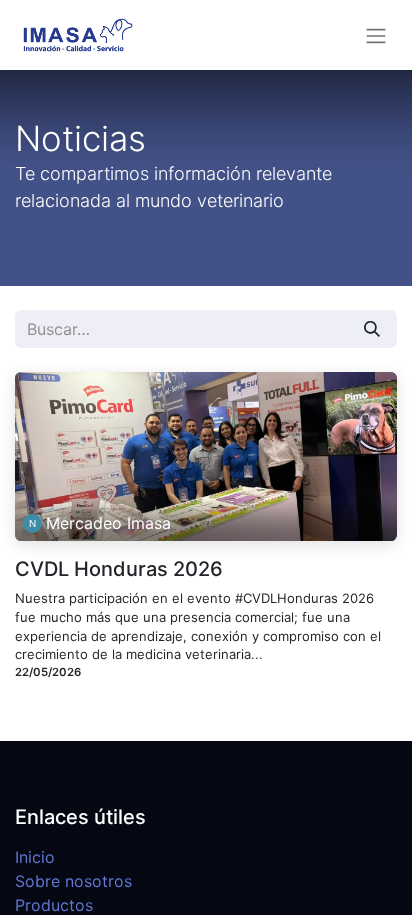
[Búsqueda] (372, 329)
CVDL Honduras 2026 (119, 569)
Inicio (35, 857)
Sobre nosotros (73, 881)
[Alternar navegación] (376, 35)
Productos (54, 905)
